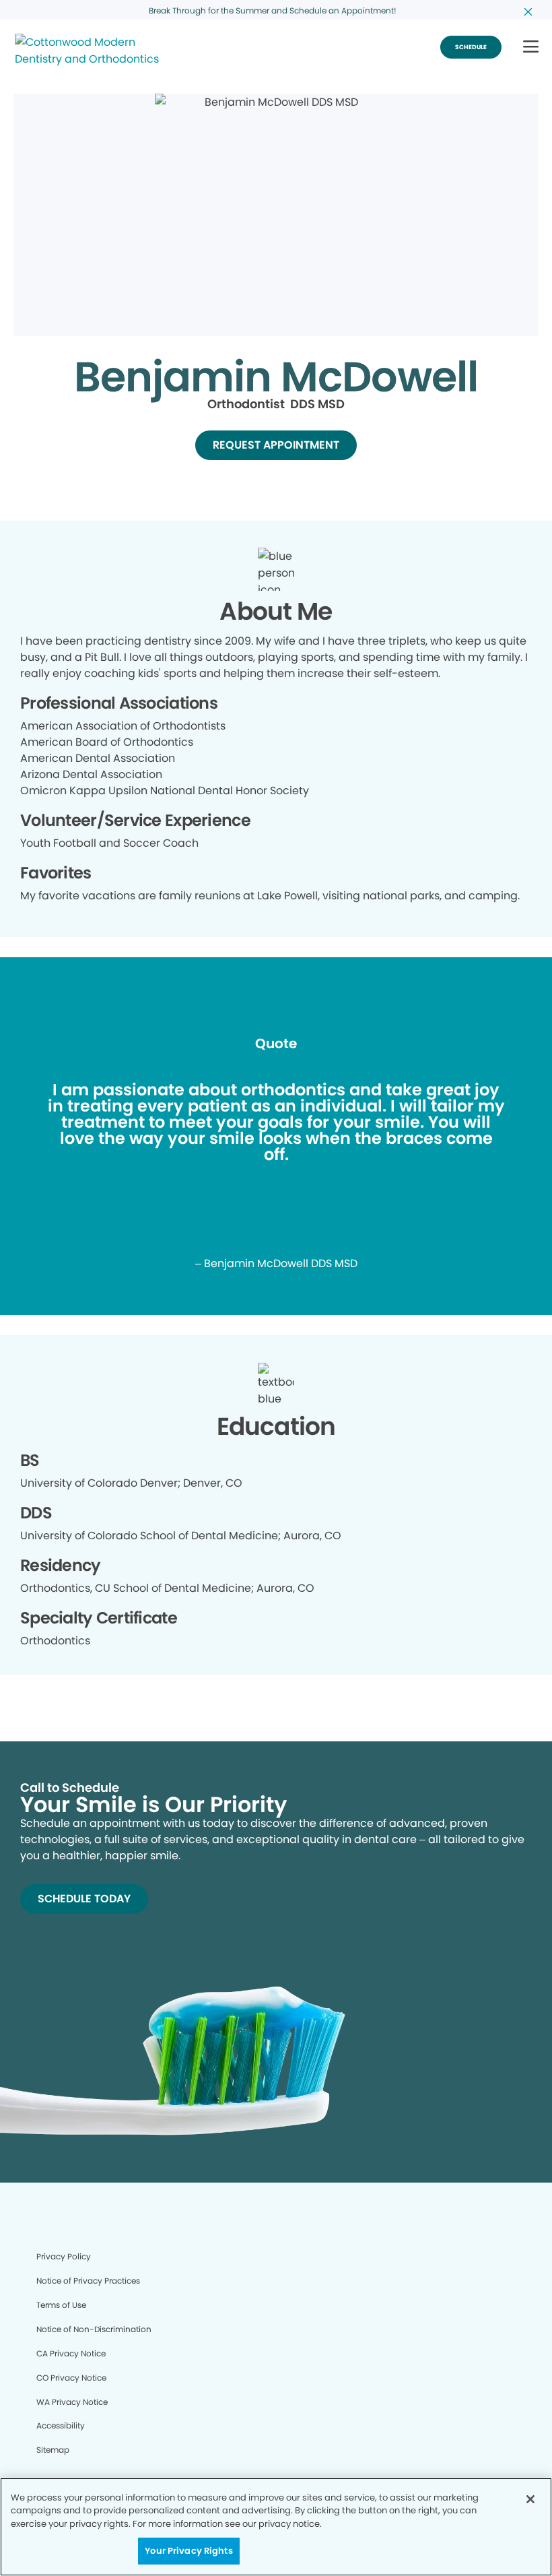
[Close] (530, 2499)
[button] (531, 47)
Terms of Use (61, 2305)
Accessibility (61, 2425)
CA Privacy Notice (71, 2353)
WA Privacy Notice (72, 2402)
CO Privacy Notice (71, 2378)
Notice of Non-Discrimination (94, 2329)
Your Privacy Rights (188, 2551)
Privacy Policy (64, 2256)
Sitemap (53, 2450)
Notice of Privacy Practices (88, 2281)
